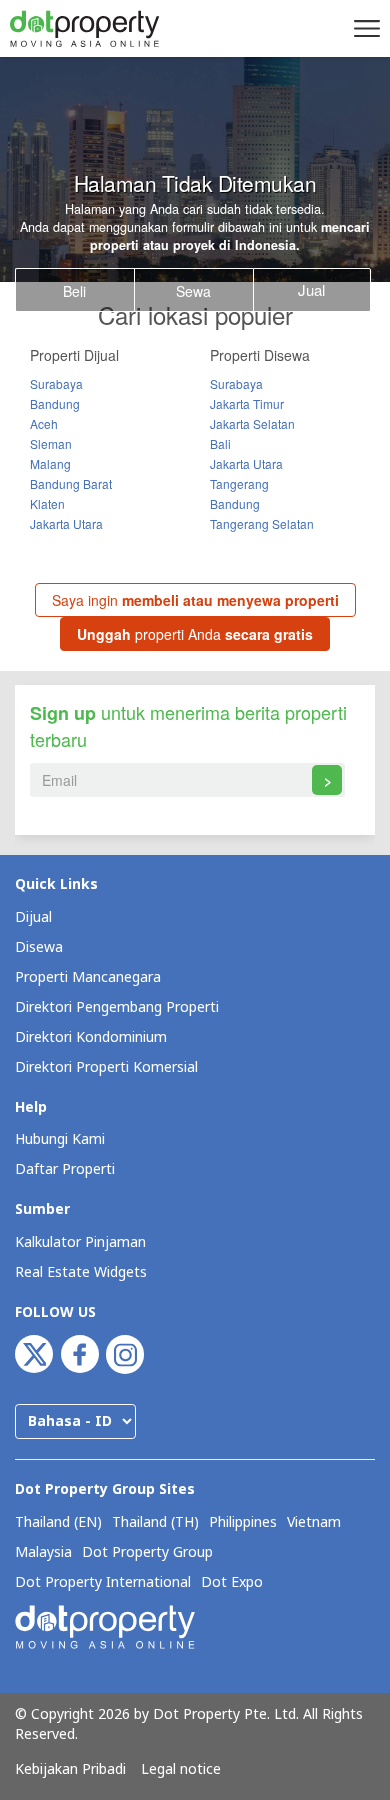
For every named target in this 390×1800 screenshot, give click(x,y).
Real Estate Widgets (81, 1272)
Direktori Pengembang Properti (117, 1007)
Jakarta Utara (66, 523)
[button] (364, 28)
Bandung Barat (71, 483)
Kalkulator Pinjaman (80, 1242)
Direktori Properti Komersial (106, 1067)
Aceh (44, 423)
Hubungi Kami (60, 1139)
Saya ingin (195, 600)
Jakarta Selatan (252, 423)
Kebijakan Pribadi (70, 1770)
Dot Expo (232, 1583)
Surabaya (56, 383)
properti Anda (195, 634)
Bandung (55, 403)
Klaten (47, 503)
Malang (50, 463)
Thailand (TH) (155, 1523)
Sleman (51, 443)
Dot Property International (103, 1583)
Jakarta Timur (247, 403)
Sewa (193, 291)
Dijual (33, 917)
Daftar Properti (65, 1169)
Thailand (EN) (58, 1523)
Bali (220, 443)
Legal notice (181, 1770)
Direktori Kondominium (91, 1037)
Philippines (243, 1523)
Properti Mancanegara (88, 977)
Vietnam (314, 1523)
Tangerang (239, 483)
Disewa (39, 947)
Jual (311, 289)
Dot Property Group (147, 1553)
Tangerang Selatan (262, 523)
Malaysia (43, 1553)
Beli (74, 291)
